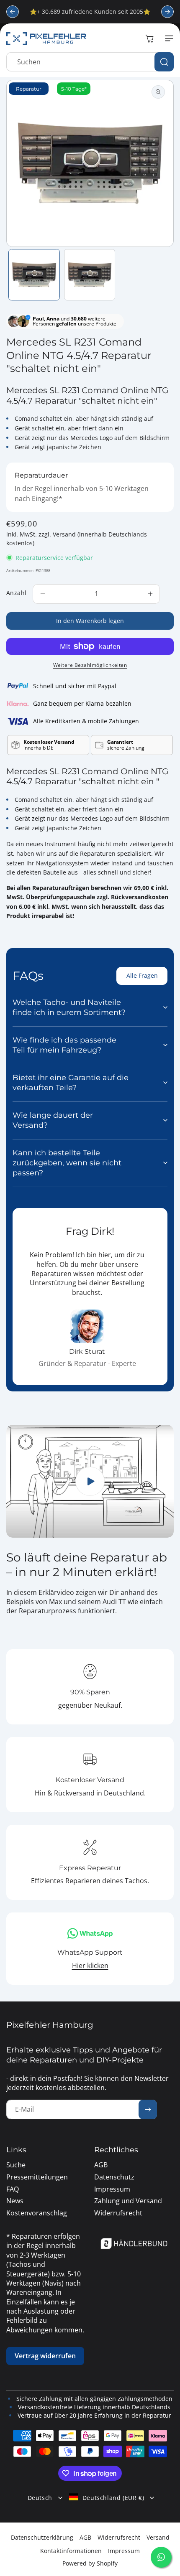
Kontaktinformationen (71, 2551)
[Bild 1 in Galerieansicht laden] (34, 275)
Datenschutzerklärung (42, 2537)
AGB (85, 2537)
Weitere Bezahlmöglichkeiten (90, 665)
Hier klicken (90, 1966)
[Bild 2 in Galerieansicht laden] (90, 275)
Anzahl (16, 593)
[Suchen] (164, 62)
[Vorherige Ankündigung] (13, 12)
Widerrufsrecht (119, 2537)
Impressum (124, 2551)
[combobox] (90, 62)
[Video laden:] (90, 1481)
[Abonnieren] (148, 2109)
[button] (167, 38)
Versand (64, 534)
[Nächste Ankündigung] (167, 12)
